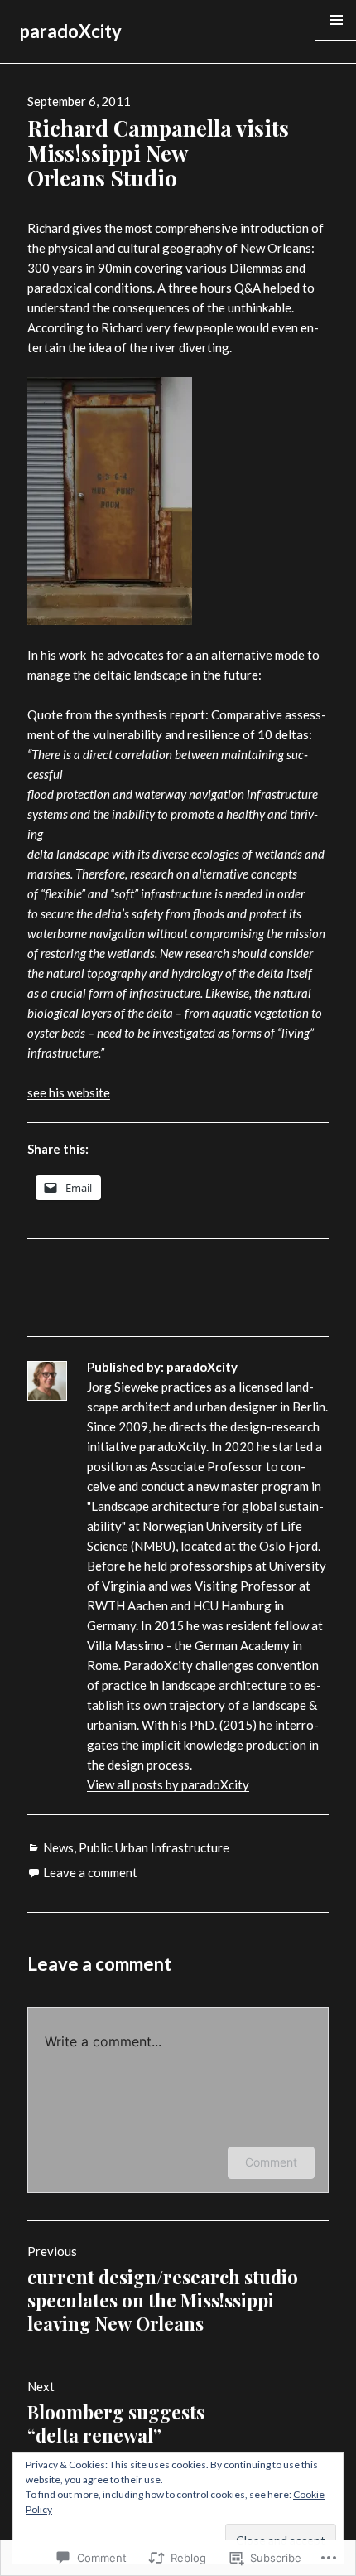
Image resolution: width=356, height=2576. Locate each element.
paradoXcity (71, 31)
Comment (271, 2162)
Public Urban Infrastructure (154, 1847)
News (58, 1847)
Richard (50, 228)
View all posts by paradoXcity (168, 1784)
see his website (69, 1092)
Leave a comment (90, 1872)
